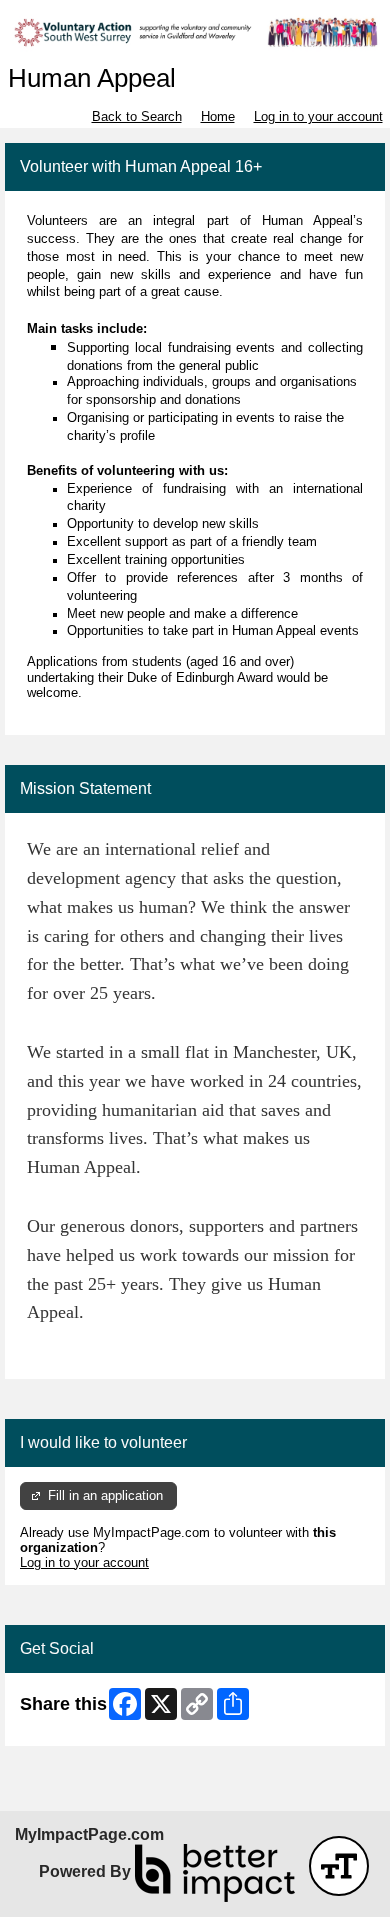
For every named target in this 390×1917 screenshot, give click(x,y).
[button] (339, 1866)
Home (218, 116)
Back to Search (137, 116)
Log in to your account (318, 116)
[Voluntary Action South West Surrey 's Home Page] (195, 32)
